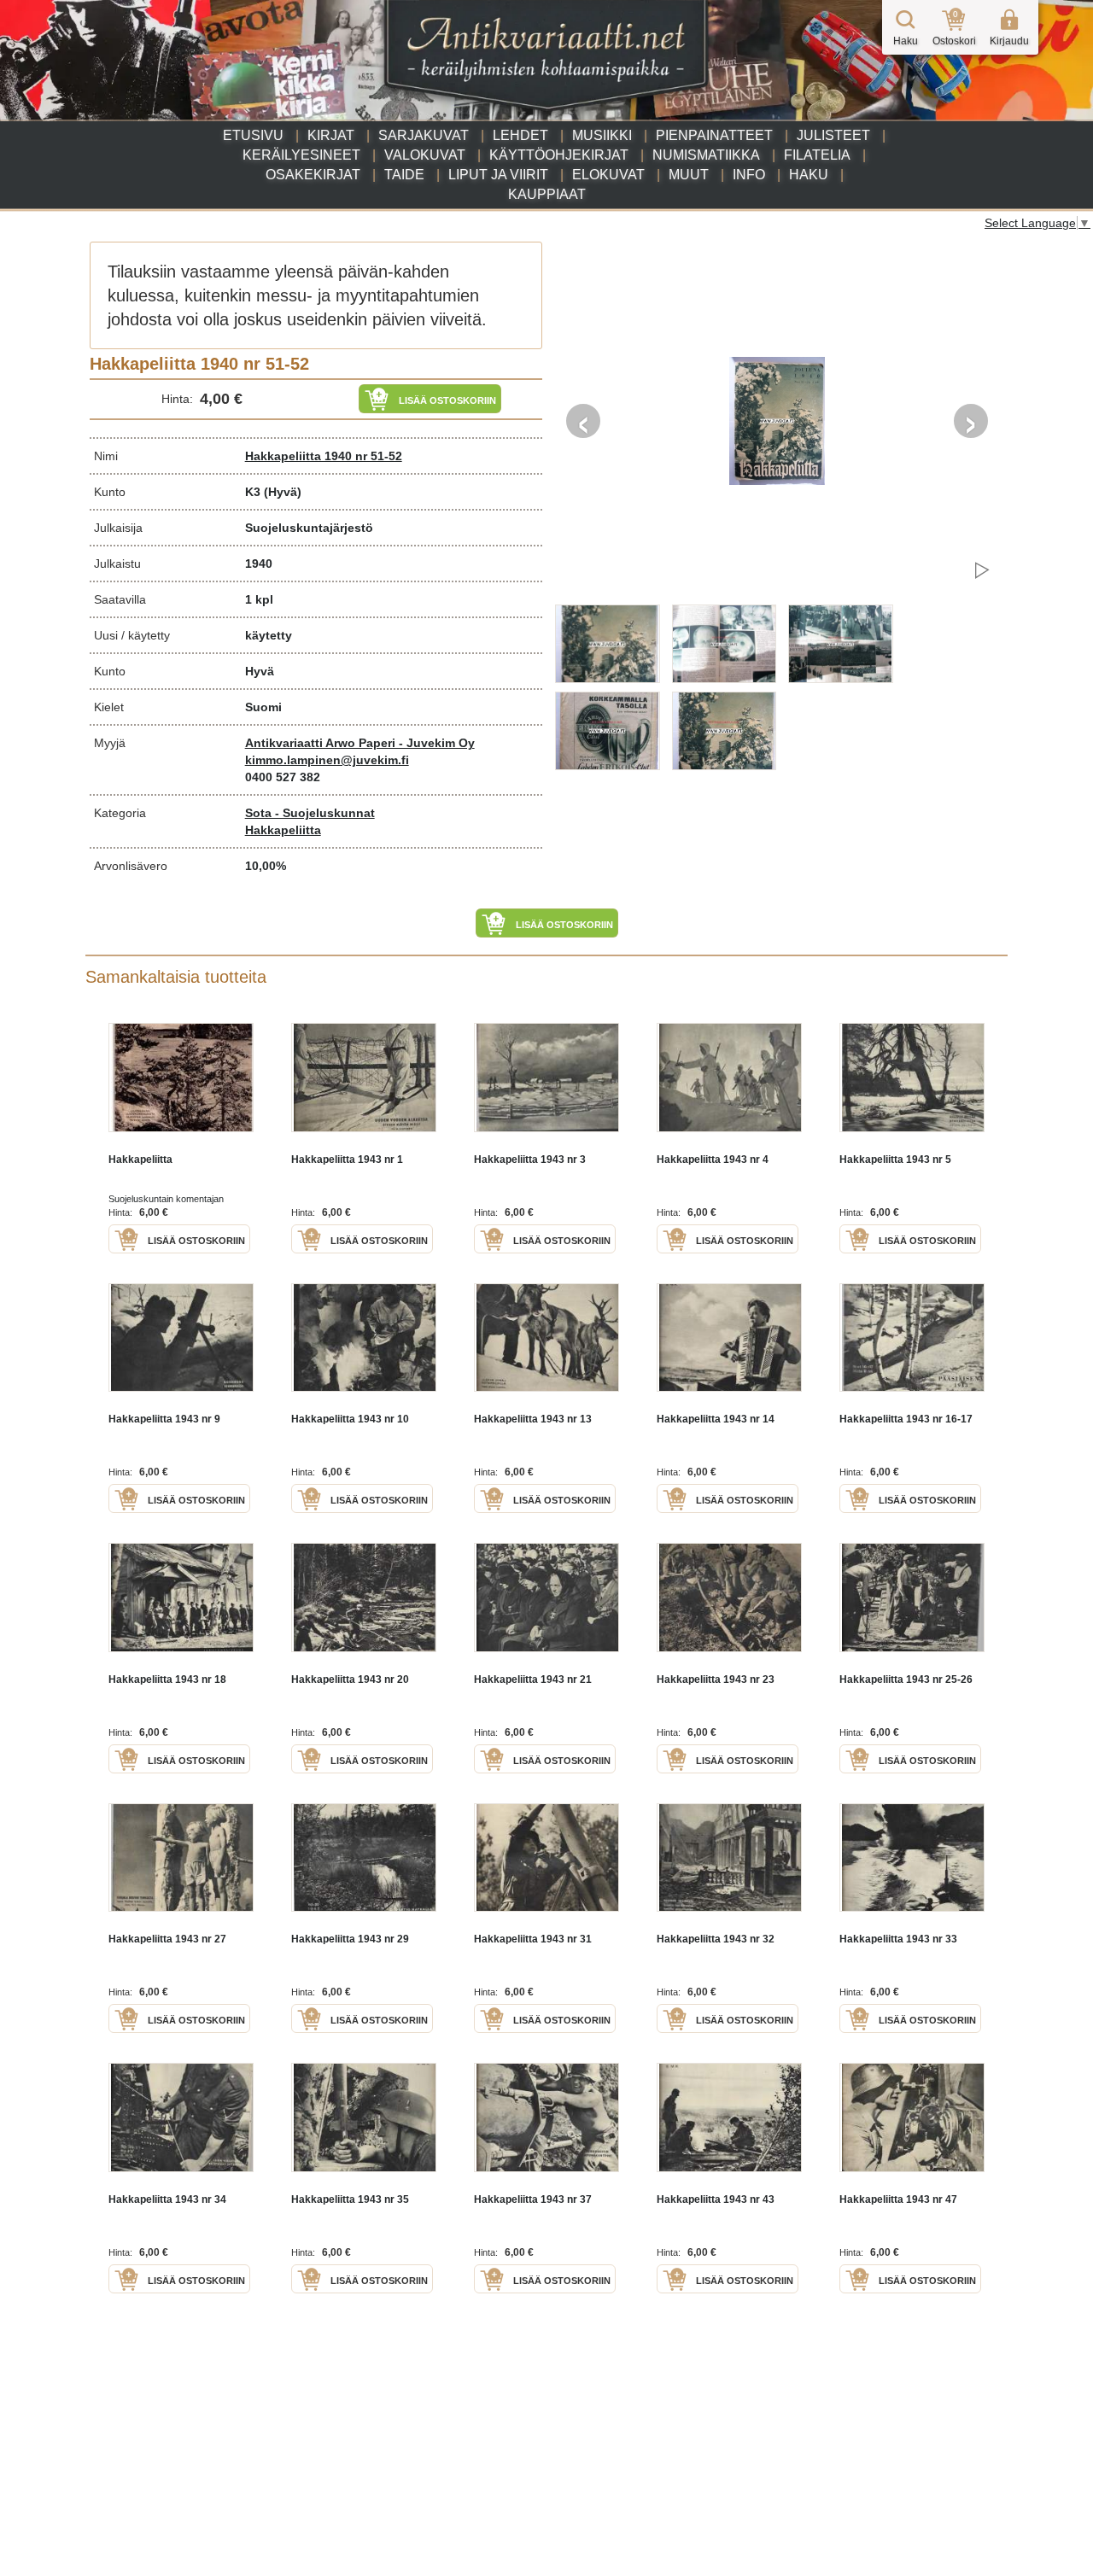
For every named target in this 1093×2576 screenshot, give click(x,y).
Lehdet (520, 135)
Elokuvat (608, 175)
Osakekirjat (313, 175)
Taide (404, 175)
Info (749, 175)
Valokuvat (425, 155)
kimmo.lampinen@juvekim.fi (327, 760)
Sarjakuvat (424, 135)
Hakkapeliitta (283, 830)
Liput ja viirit (498, 175)
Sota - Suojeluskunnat (310, 813)
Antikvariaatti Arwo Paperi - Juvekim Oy (360, 743)
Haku (809, 175)
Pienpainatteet (714, 135)
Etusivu (253, 135)
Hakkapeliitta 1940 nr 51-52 (324, 456)
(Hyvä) (283, 492)
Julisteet (833, 135)
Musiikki (602, 135)
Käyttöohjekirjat (559, 155)
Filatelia (817, 155)
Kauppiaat (547, 194)
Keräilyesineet (301, 155)
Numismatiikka (706, 155)
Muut (689, 175)
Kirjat (331, 135)
